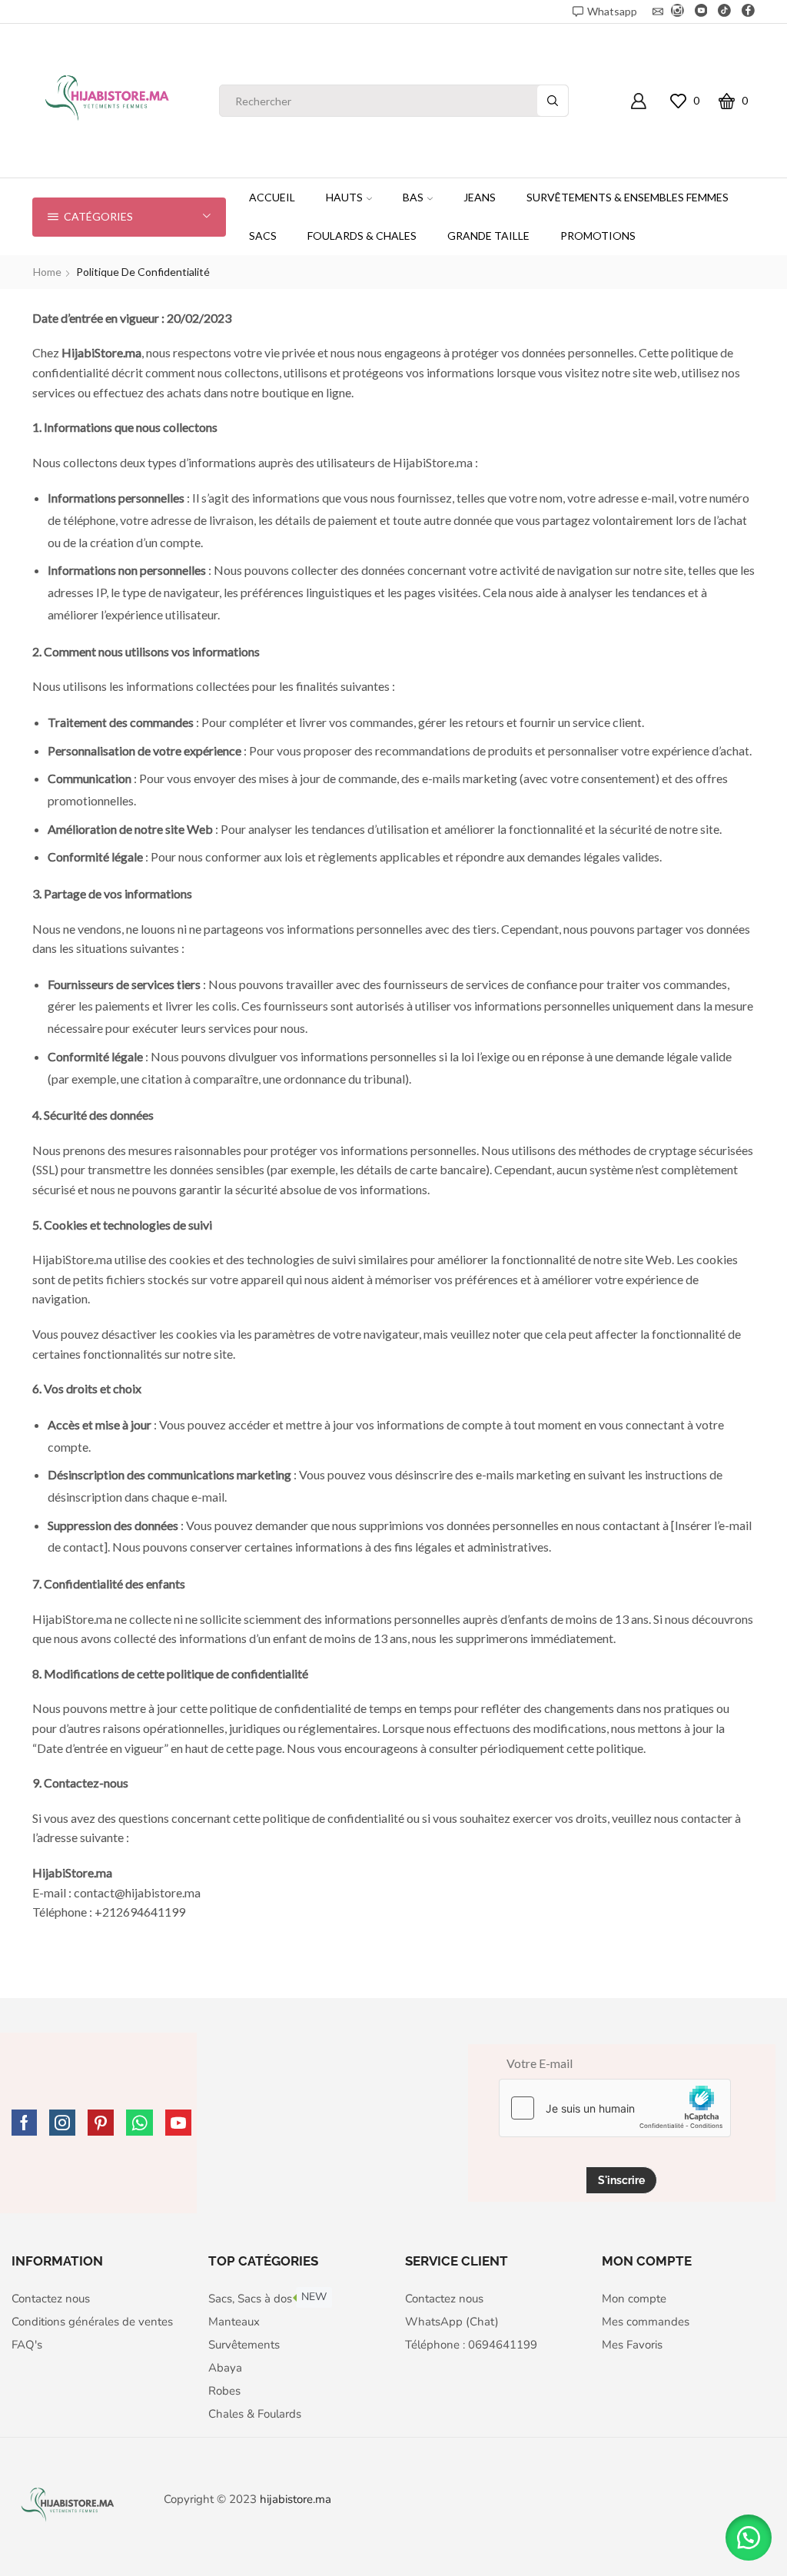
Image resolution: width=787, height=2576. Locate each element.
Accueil (272, 197)
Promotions (598, 236)
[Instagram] (677, 12)
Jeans (480, 197)
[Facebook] (748, 12)
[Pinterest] (101, 2123)
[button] (749, 2538)
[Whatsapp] (139, 2123)
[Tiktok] (724, 12)
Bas (413, 197)
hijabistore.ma (296, 2499)
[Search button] (553, 101)
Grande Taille (488, 236)
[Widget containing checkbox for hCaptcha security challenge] (615, 2108)
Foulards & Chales (362, 236)
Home (47, 272)
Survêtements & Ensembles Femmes (628, 197)
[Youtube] (701, 12)
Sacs (263, 236)
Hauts (344, 197)
